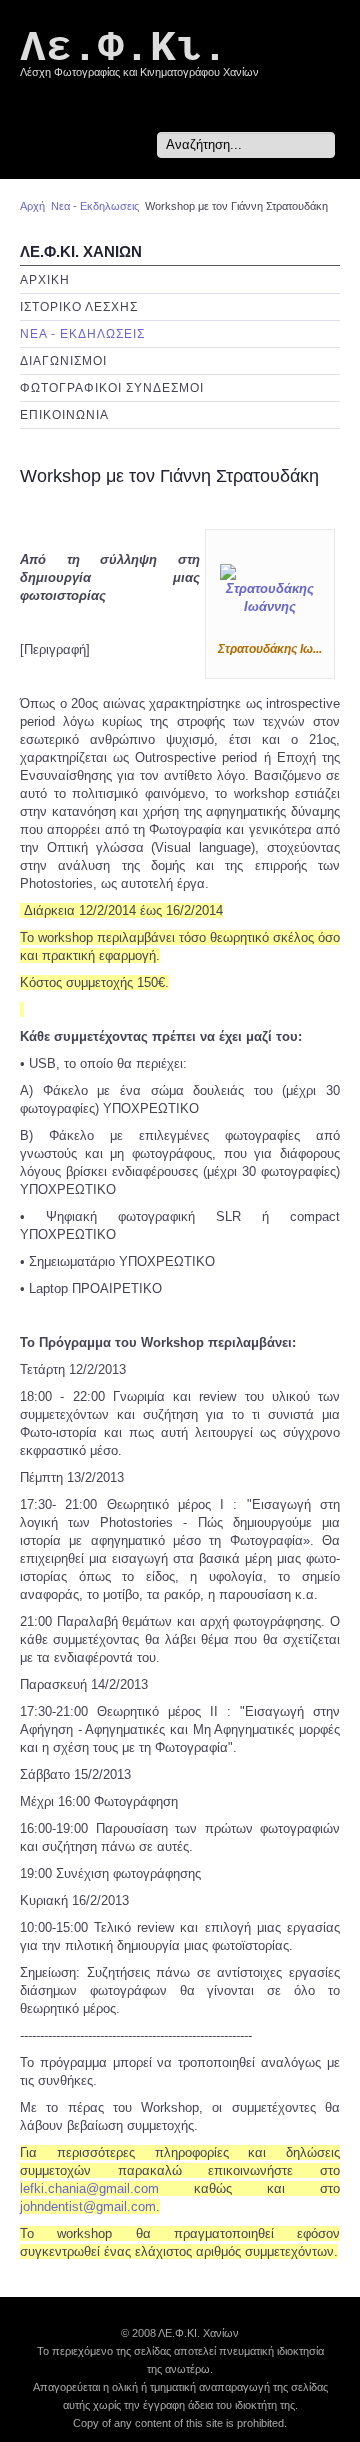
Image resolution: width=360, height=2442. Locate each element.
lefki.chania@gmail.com (89, 2188)
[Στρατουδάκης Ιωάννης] (270, 589)
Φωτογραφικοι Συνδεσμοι (112, 388)
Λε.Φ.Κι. (124, 48)
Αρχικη (45, 280)
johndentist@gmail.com (88, 2206)
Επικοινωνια (64, 415)
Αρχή (32, 206)
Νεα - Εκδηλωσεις (95, 206)
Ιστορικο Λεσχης (79, 307)
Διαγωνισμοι (63, 361)
